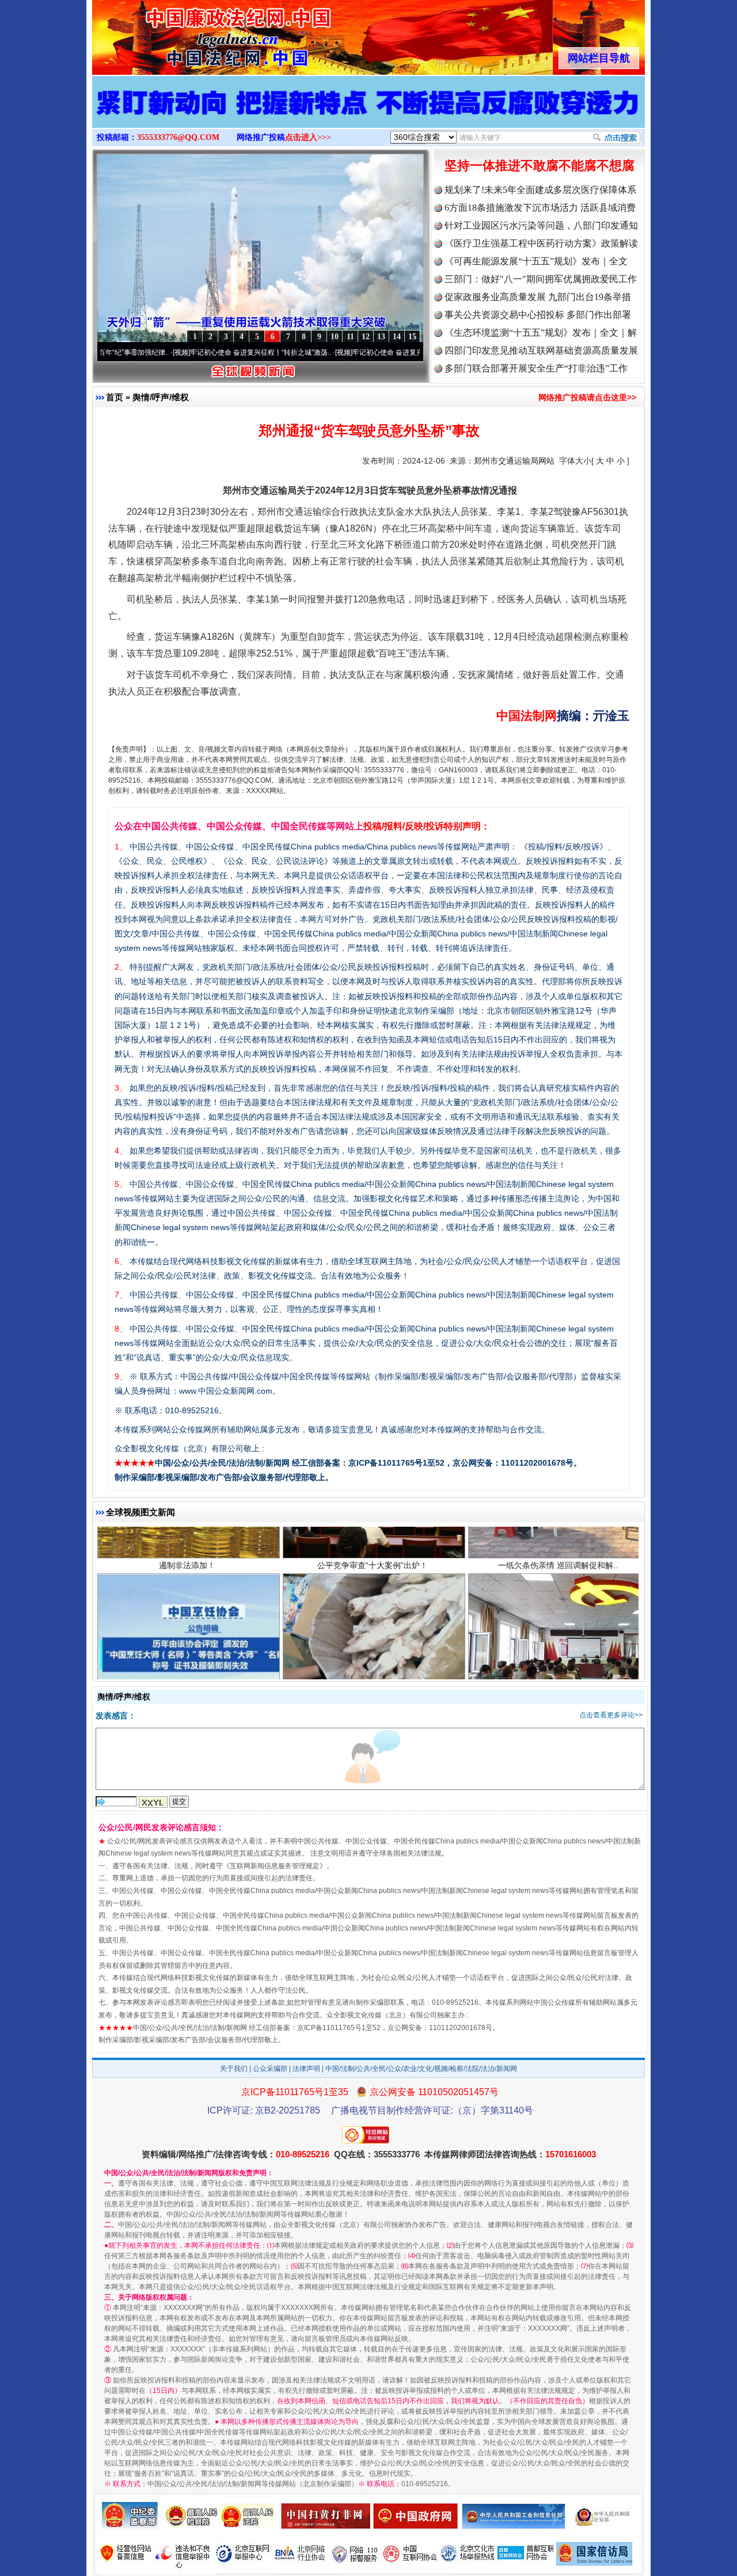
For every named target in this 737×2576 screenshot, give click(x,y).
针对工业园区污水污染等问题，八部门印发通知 (541, 225)
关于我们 (234, 2069)
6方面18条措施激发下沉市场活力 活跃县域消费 (540, 208)
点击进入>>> (308, 137)
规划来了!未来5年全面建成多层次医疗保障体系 (540, 190)
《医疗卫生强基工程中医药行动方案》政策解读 (541, 243)
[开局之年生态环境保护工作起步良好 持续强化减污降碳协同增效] (368, 114)
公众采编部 (270, 2069)
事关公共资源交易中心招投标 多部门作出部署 (538, 315)
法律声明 (306, 2069)
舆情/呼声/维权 (161, 397)
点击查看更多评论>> (611, 1715)
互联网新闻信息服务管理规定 (275, 1866)
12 (366, 337)
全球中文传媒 (187, 33)
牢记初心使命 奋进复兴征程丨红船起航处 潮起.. (345, 352)
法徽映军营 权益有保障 (558, 1636)
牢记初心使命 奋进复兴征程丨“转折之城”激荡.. (181, 352)
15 (412, 337)
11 (350, 337)
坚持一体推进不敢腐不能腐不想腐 (540, 166)
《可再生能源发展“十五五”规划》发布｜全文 (536, 261)
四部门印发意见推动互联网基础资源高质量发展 (541, 350)
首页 (115, 397)
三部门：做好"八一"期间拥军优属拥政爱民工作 (541, 279)
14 (397, 337)
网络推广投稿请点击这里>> (587, 397)
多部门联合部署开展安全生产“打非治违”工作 (536, 368)
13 (381, 337)
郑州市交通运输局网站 (514, 461)
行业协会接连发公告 (187, 1636)
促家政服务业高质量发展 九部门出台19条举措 (538, 297)
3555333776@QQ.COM (178, 137)
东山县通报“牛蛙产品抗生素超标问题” (373, 1636)
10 (335, 337)
